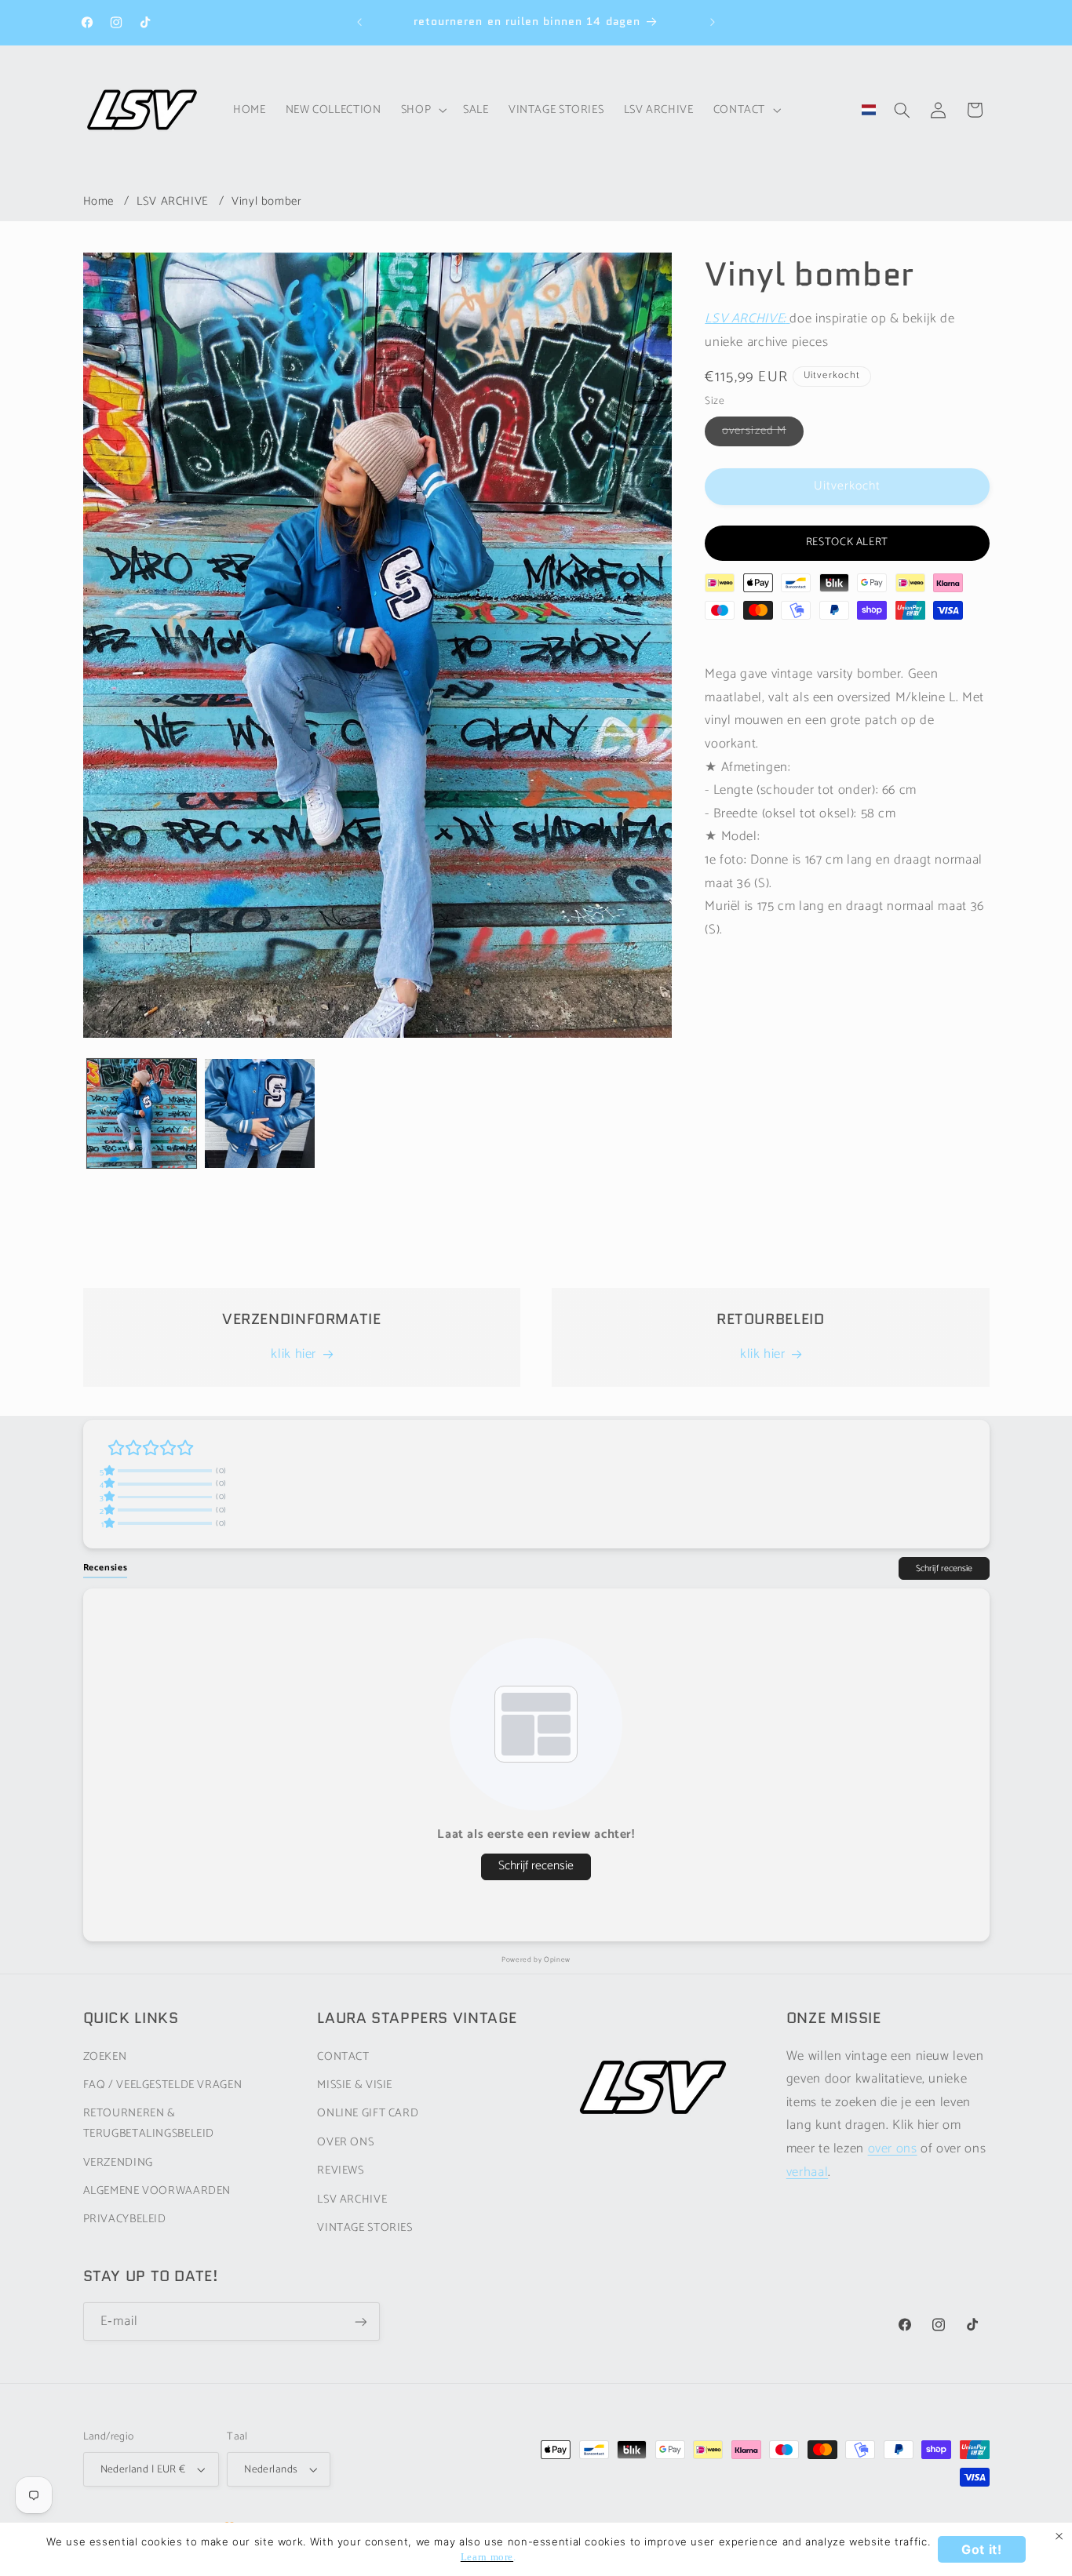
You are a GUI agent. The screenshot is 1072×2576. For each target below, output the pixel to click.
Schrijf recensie (944, 1568)
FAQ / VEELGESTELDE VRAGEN (163, 2085)
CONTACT (343, 2056)
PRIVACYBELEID (125, 2219)
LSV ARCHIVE (173, 201)
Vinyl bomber (267, 201)
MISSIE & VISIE (355, 2085)
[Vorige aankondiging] (359, 22)
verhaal (807, 2172)
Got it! (981, 2549)
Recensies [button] (106, 1568)
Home (99, 201)
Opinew (557, 1960)
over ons (893, 2149)
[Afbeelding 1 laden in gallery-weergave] (142, 1114)
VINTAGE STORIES (365, 2228)
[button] (422, 110)
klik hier (294, 1355)
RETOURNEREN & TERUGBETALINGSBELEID (149, 2123)
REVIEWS (340, 2170)
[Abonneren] (360, 2322)
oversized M (763, 434)
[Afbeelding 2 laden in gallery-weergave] (260, 1114)
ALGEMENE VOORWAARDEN (157, 2191)
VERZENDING (118, 2162)
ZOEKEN (105, 2056)
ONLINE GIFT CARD (368, 2113)
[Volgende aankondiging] (713, 22)
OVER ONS (345, 2142)
